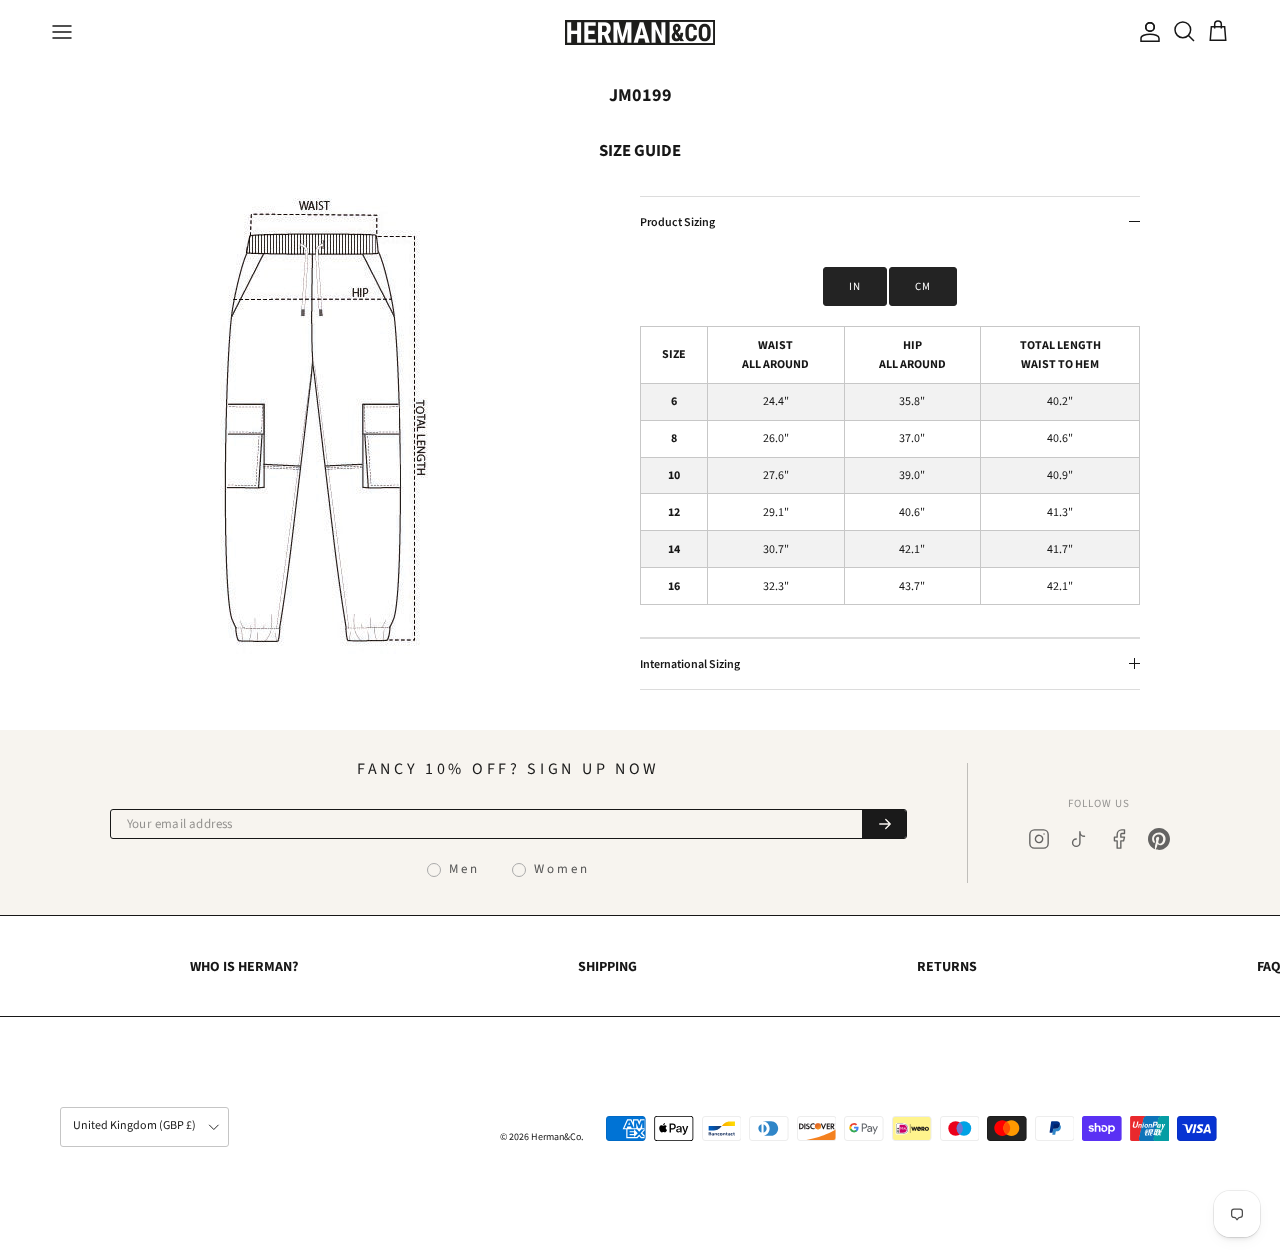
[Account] (1146, 32)
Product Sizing (677, 222)
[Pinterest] (1159, 839)
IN (855, 286)
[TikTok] (1079, 839)
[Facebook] (1119, 839)
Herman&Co (556, 1137)
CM (923, 286)
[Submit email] (884, 824)
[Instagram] (1039, 839)
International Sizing (690, 664)
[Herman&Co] (640, 32)
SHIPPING (607, 967)
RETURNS (947, 967)
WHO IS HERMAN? (244, 967)
